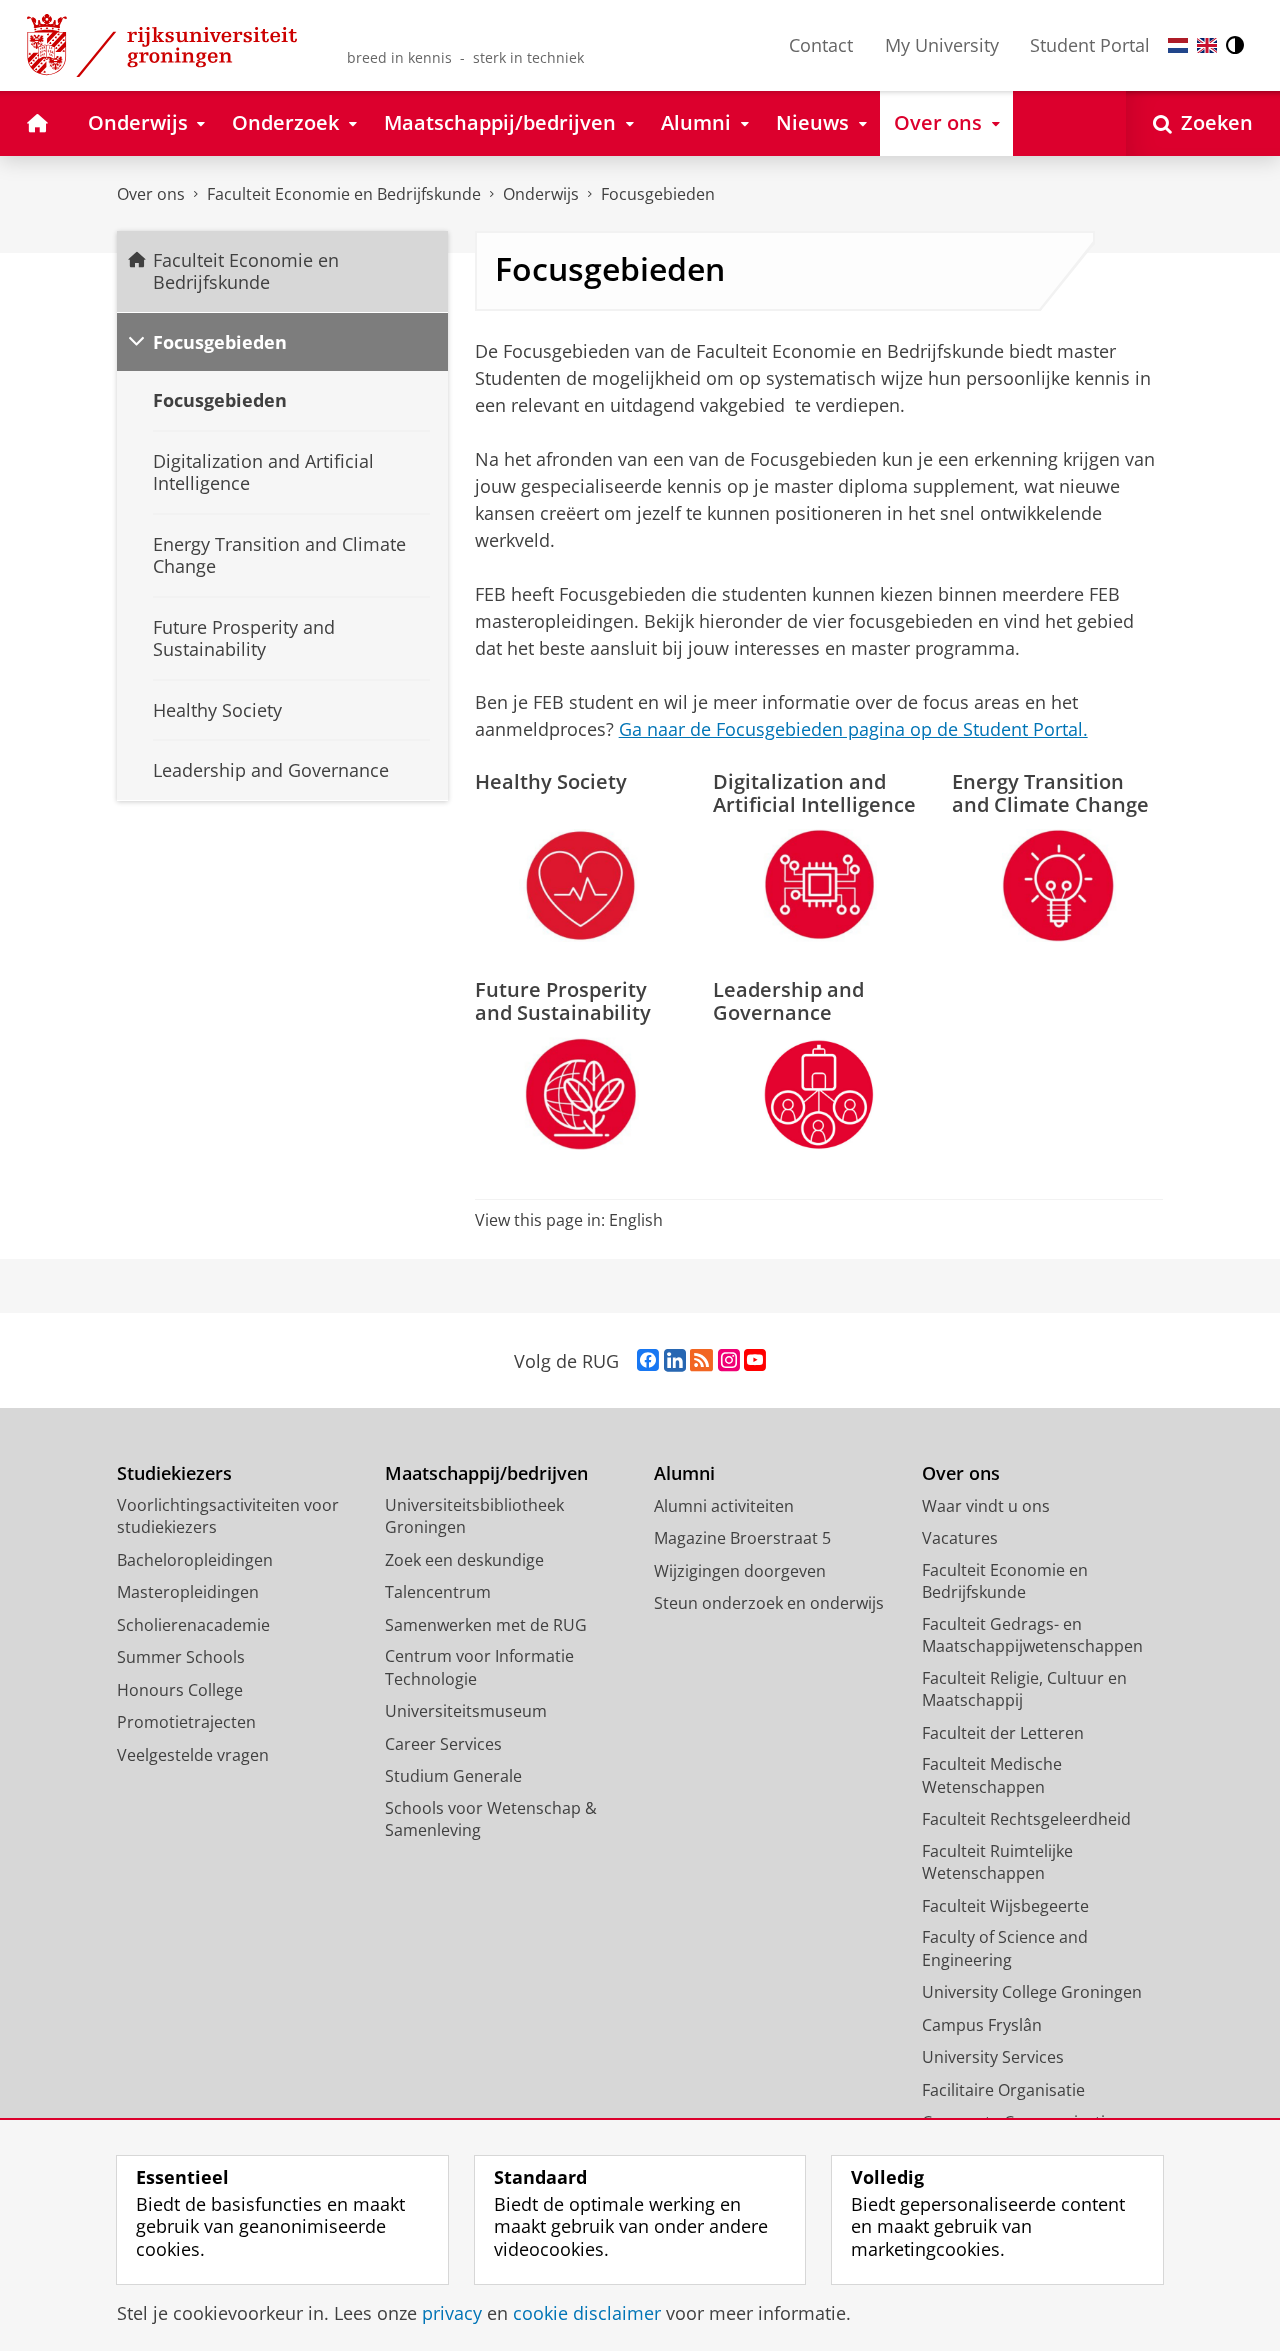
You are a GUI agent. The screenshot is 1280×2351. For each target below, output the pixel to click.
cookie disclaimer (587, 2313)
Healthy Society (551, 781)
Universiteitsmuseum (466, 1711)
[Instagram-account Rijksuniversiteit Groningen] (729, 1361)
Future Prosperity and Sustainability (563, 1001)
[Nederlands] (1178, 45)
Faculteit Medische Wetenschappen (992, 1775)
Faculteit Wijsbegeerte (1005, 1906)
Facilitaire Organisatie (1003, 2090)
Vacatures (960, 1538)
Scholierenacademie (193, 1625)
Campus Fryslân (982, 2025)
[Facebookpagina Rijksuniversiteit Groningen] (648, 1361)
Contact (821, 45)
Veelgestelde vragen (193, 1755)
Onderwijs (541, 194)
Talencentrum (438, 1592)
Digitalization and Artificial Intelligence (814, 793)
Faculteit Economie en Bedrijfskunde (344, 194)
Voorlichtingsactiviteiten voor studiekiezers (228, 1516)
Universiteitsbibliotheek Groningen (474, 1516)
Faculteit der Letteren (1003, 1733)
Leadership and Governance (788, 1001)
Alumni (684, 1473)
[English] (1207, 45)
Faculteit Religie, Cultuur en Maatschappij (1024, 1689)
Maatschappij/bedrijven (486, 1473)
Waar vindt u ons (986, 1506)
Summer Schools (181, 1657)
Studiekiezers (174, 1473)
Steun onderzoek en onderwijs (769, 1603)
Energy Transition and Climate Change (1050, 793)
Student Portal (1090, 45)
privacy (452, 2313)
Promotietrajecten (186, 1722)
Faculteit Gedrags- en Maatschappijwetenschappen (1032, 1635)
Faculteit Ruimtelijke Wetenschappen (997, 1862)
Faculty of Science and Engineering (1005, 1948)
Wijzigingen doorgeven (740, 1571)
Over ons (151, 194)
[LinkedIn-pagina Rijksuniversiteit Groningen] (675, 1361)
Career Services (443, 1744)
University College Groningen (1032, 1992)
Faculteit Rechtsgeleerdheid (1026, 1819)
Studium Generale (453, 1776)
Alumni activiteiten (724, 1506)
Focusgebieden (658, 194)
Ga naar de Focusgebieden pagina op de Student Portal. (853, 729)
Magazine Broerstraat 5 (742, 1538)
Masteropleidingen (188, 1592)
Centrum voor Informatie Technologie (479, 1667)
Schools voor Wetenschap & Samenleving (491, 1819)
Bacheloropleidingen (195, 1560)
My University (942, 45)
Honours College (180, 1690)
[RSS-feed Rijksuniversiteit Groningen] (701, 1361)
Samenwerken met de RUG (486, 1625)
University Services (993, 2057)
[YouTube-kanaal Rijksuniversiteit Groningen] (755, 1361)
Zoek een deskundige (464, 1560)
